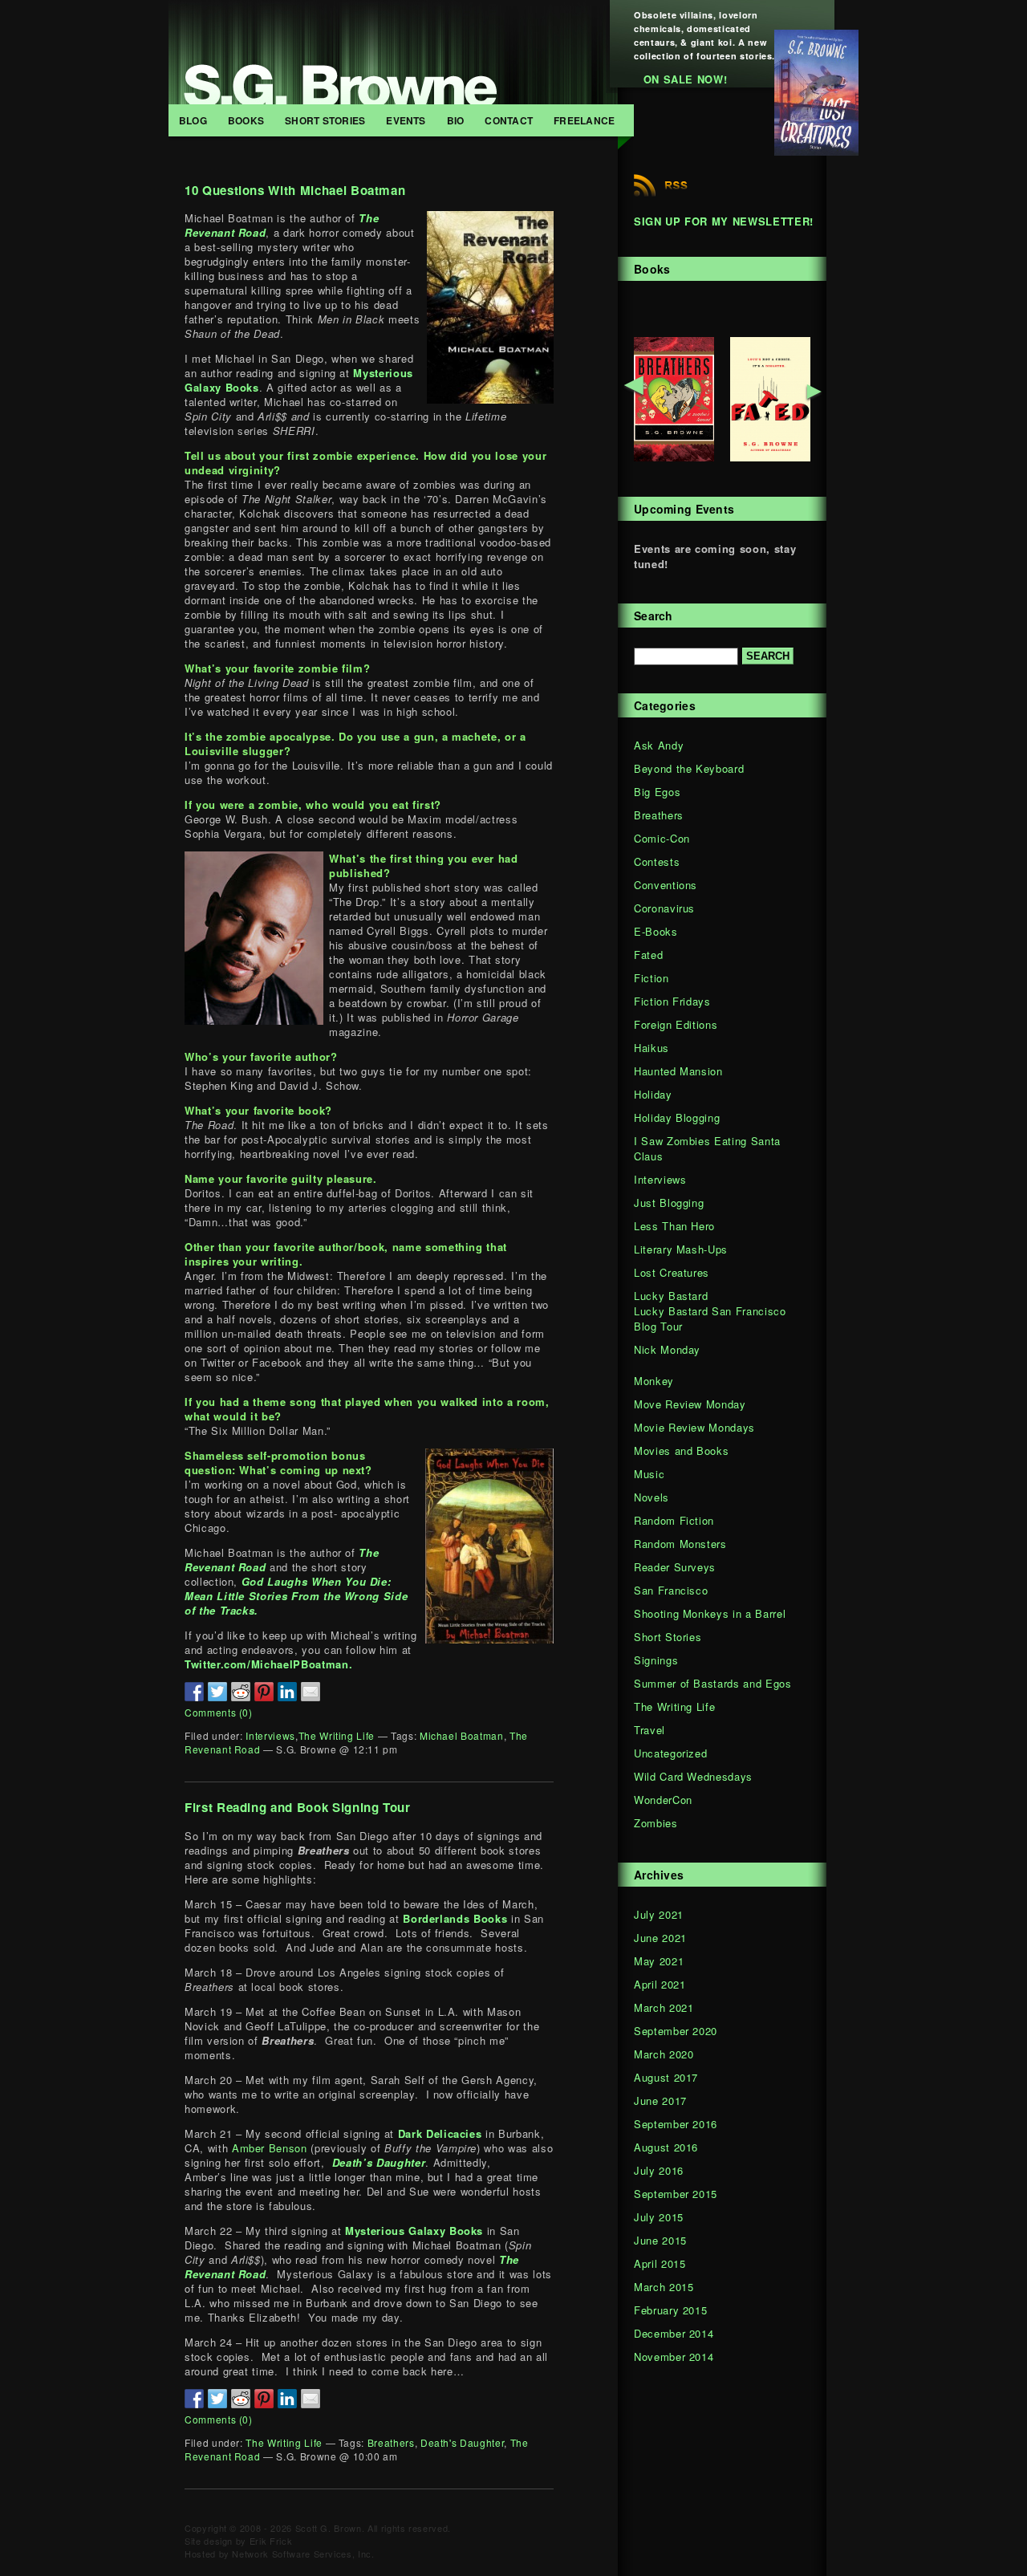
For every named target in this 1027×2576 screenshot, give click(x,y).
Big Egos (657, 792)
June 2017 (660, 2101)
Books (246, 120)
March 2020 (664, 2054)
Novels (652, 1497)
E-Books (656, 931)
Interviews (270, 1735)
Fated (648, 955)
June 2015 (660, 2240)
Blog (193, 120)
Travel (649, 1730)
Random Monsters (680, 1544)
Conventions (666, 885)
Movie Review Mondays (694, 1427)
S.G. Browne (393, 52)
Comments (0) (219, 1712)
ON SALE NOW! (686, 79)
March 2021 (664, 2007)
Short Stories (325, 120)
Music (649, 1474)
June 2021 (660, 1938)
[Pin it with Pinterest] (264, 1692)
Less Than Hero (674, 1226)
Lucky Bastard (671, 1296)
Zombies (656, 1823)
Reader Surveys (675, 1567)
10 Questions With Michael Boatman (295, 190)
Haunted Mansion (678, 1071)
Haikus (652, 1048)
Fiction (652, 978)
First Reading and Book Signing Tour (298, 1807)
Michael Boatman (462, 1735)
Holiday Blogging (677, 1117)
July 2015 (659, 2217)
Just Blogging (669, 1203)
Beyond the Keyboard (689, 768)
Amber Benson (270, 2148)
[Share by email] (311, 1692)
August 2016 (666, 2147)
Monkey (654, 1381)
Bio (456, 120)
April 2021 (660, 1984)
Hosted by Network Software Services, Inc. (280, 2554)
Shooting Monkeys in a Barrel (710, 1613)
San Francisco (671, 1590)
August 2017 (666, 2077)
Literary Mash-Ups (681, 1249)
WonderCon (663, 1800)
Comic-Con (662, 838)
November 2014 (674, 2357)
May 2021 (659, 1961)
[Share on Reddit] (241, 1692)
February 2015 (670, 2310)
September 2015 (676, 2194)
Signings (656, 1660)
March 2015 (664, 2287)
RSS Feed (661, 185)
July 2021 (659, 1914)
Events (406, 120)
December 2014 (674, 2333)
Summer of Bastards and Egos (713, 1683)
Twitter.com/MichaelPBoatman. (268, 1664)
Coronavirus (664, 908)
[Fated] (770, 457)
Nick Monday (667, 1349)
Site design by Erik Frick (238, 2541)
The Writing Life (337, 1735)
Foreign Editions (676, 1024)
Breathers (391, 2442)
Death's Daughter (462, 2442)
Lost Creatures (672, 1272)
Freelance (584, 120)
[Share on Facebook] (194, 1692)
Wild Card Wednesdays (693, 1776)
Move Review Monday (690, 1404)
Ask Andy (659, 745)
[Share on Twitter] (217, 1692)
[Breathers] (674, 457)
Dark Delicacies (440, 2133)
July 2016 (659, 2170)
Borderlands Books (455, 1918)
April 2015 (660, 2263)
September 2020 (676, 2031)
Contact (509, 120)
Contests (657, 861)
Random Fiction (674, 1520)
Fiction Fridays (672, 1001)
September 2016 (676, 2124)
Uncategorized (670, 1753)
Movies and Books (681, 1451)
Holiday (653, 1094)
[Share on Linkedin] (287, 1692)
